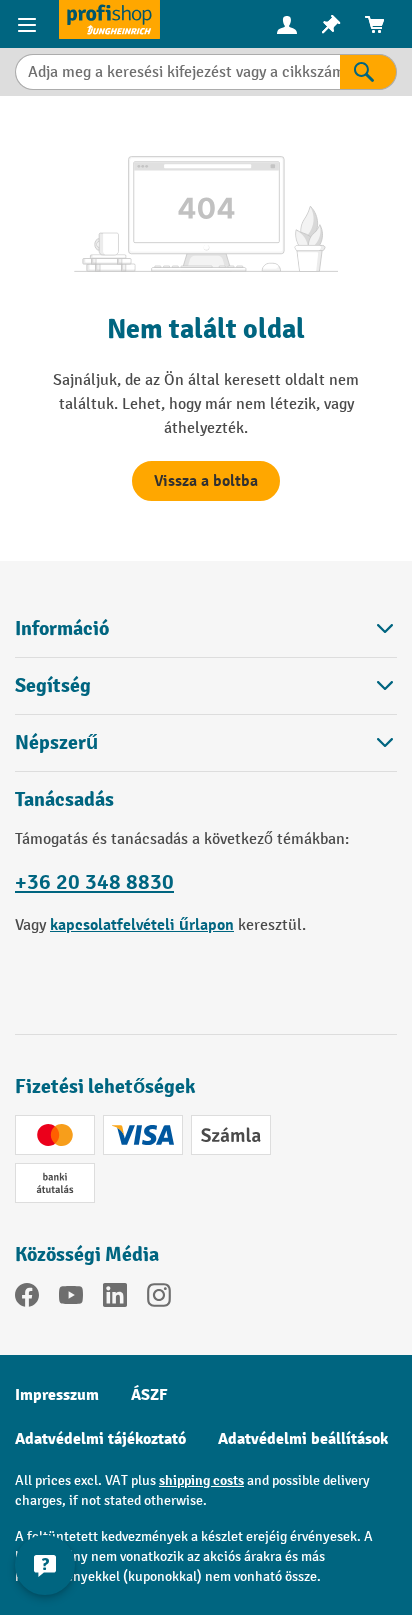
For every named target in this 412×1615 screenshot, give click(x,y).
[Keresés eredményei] (368, 72)
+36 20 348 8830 (94, 882)
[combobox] (177, 72)
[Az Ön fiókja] (287, 24)
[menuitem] (287, 24)
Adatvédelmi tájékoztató (100, 1439)
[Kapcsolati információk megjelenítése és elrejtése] (45, 1565)
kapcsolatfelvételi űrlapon (142, 925)
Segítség (53, 686)
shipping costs (201, 1480)
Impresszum (57, 1395)
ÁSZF (149, 1395)
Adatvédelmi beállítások (303, 1439)
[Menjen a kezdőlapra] (109, 19)
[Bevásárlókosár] (375, 24)
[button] (206, 685)
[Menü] (29, 24)
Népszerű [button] (56, 742)
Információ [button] (62, 628)
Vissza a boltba (206, 481)
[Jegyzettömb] (331, 24)
